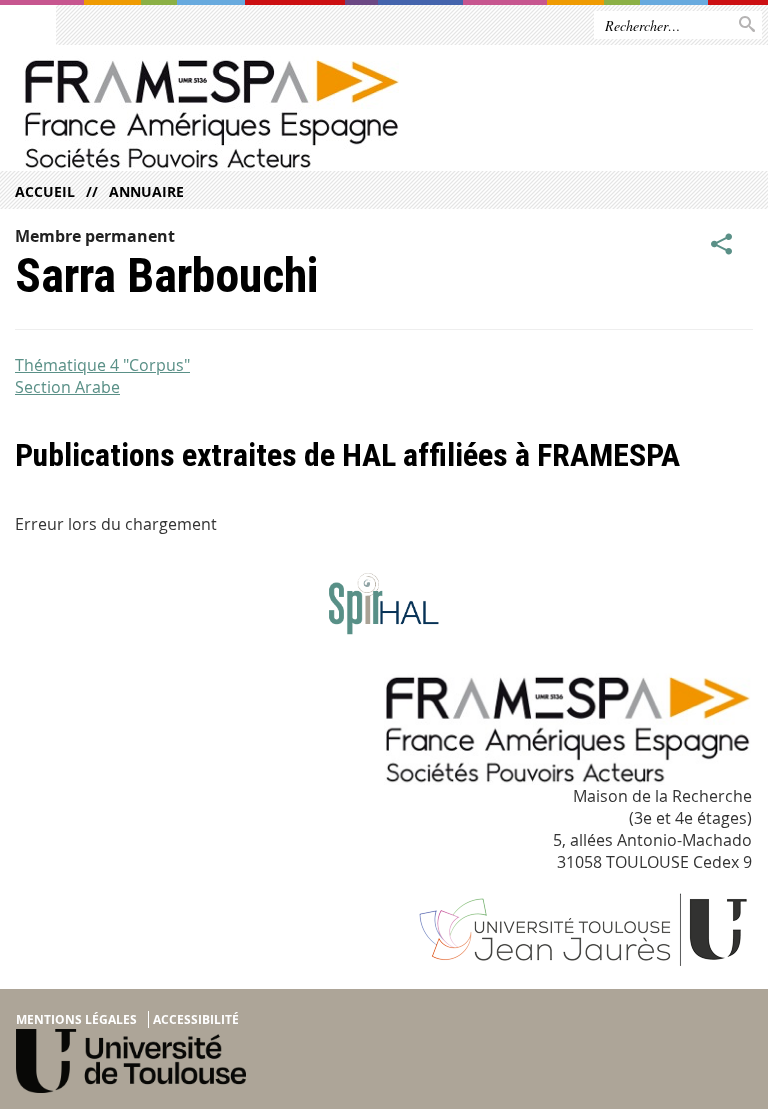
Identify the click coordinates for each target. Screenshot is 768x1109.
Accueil (45, 191)
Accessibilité (196, 1019)
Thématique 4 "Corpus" (102, 365)
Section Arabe (67, 387)
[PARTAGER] (722, 244)
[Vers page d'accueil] (230, 113)
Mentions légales (76, 1019)
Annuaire (146, 191)
